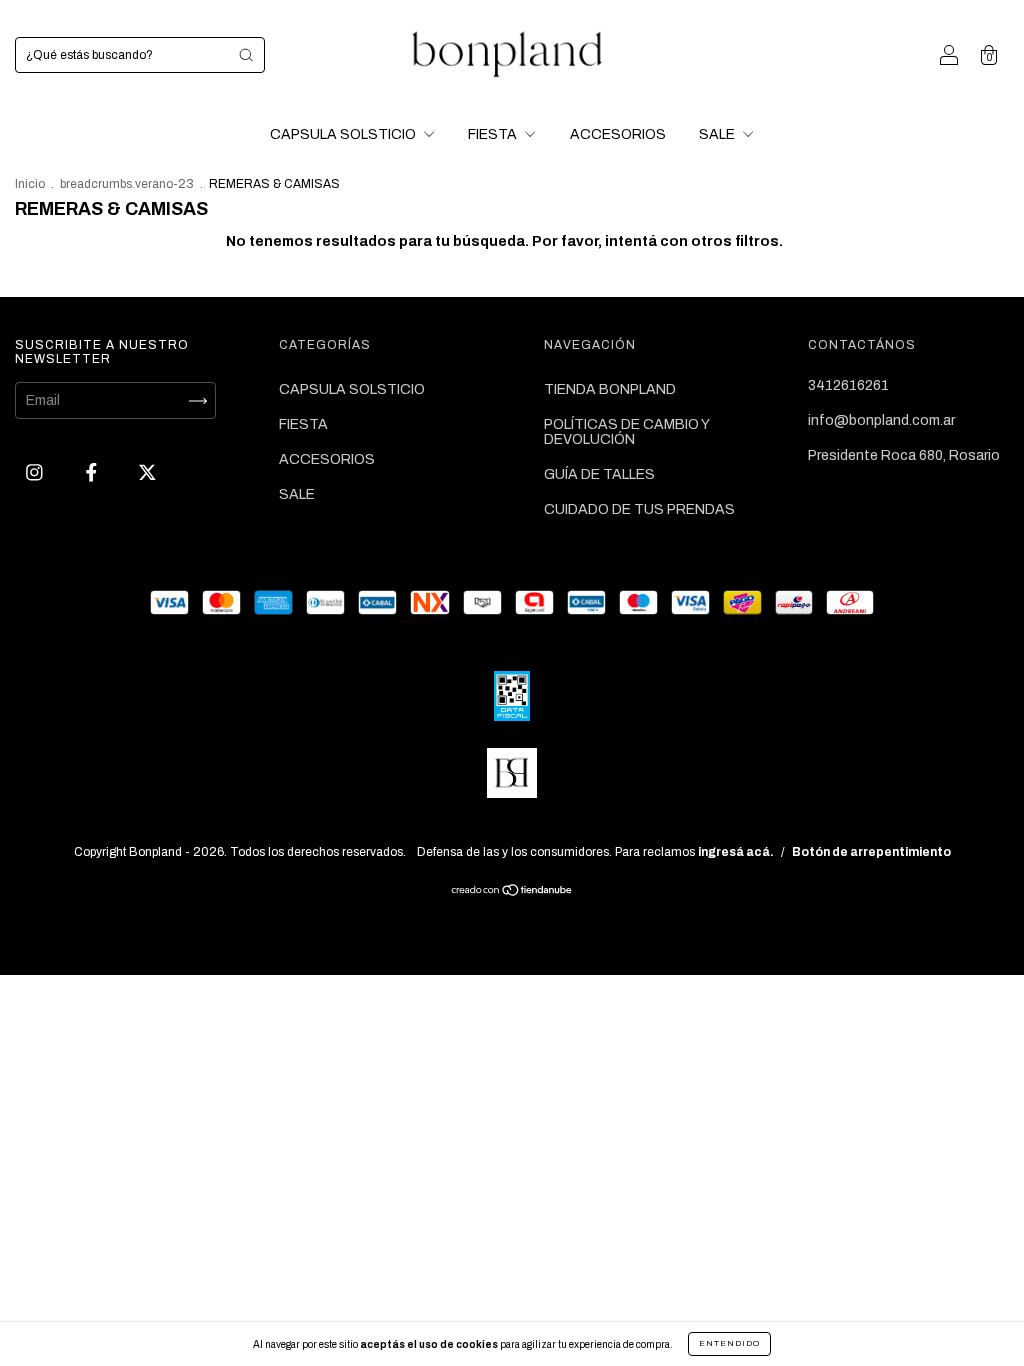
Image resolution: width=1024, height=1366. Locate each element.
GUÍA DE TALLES (599, 474)
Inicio (30, 184)
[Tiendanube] (512, 892)
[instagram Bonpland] (36, 472)
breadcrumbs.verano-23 (127, 184)
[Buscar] (246, 55)
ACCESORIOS (618, 134)
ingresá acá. (736, 852)
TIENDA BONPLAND (610, 389)
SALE (718, 134)
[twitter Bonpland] (147, 472)
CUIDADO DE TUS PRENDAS (639, 509)
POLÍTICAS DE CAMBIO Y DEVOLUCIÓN (626, 432)
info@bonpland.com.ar (881, 420)
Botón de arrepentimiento (871, 852)
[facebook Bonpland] (93, 472)
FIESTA (494, 134)
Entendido (729, 1343)
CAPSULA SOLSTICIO (344, 134)
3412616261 (848, 385)
